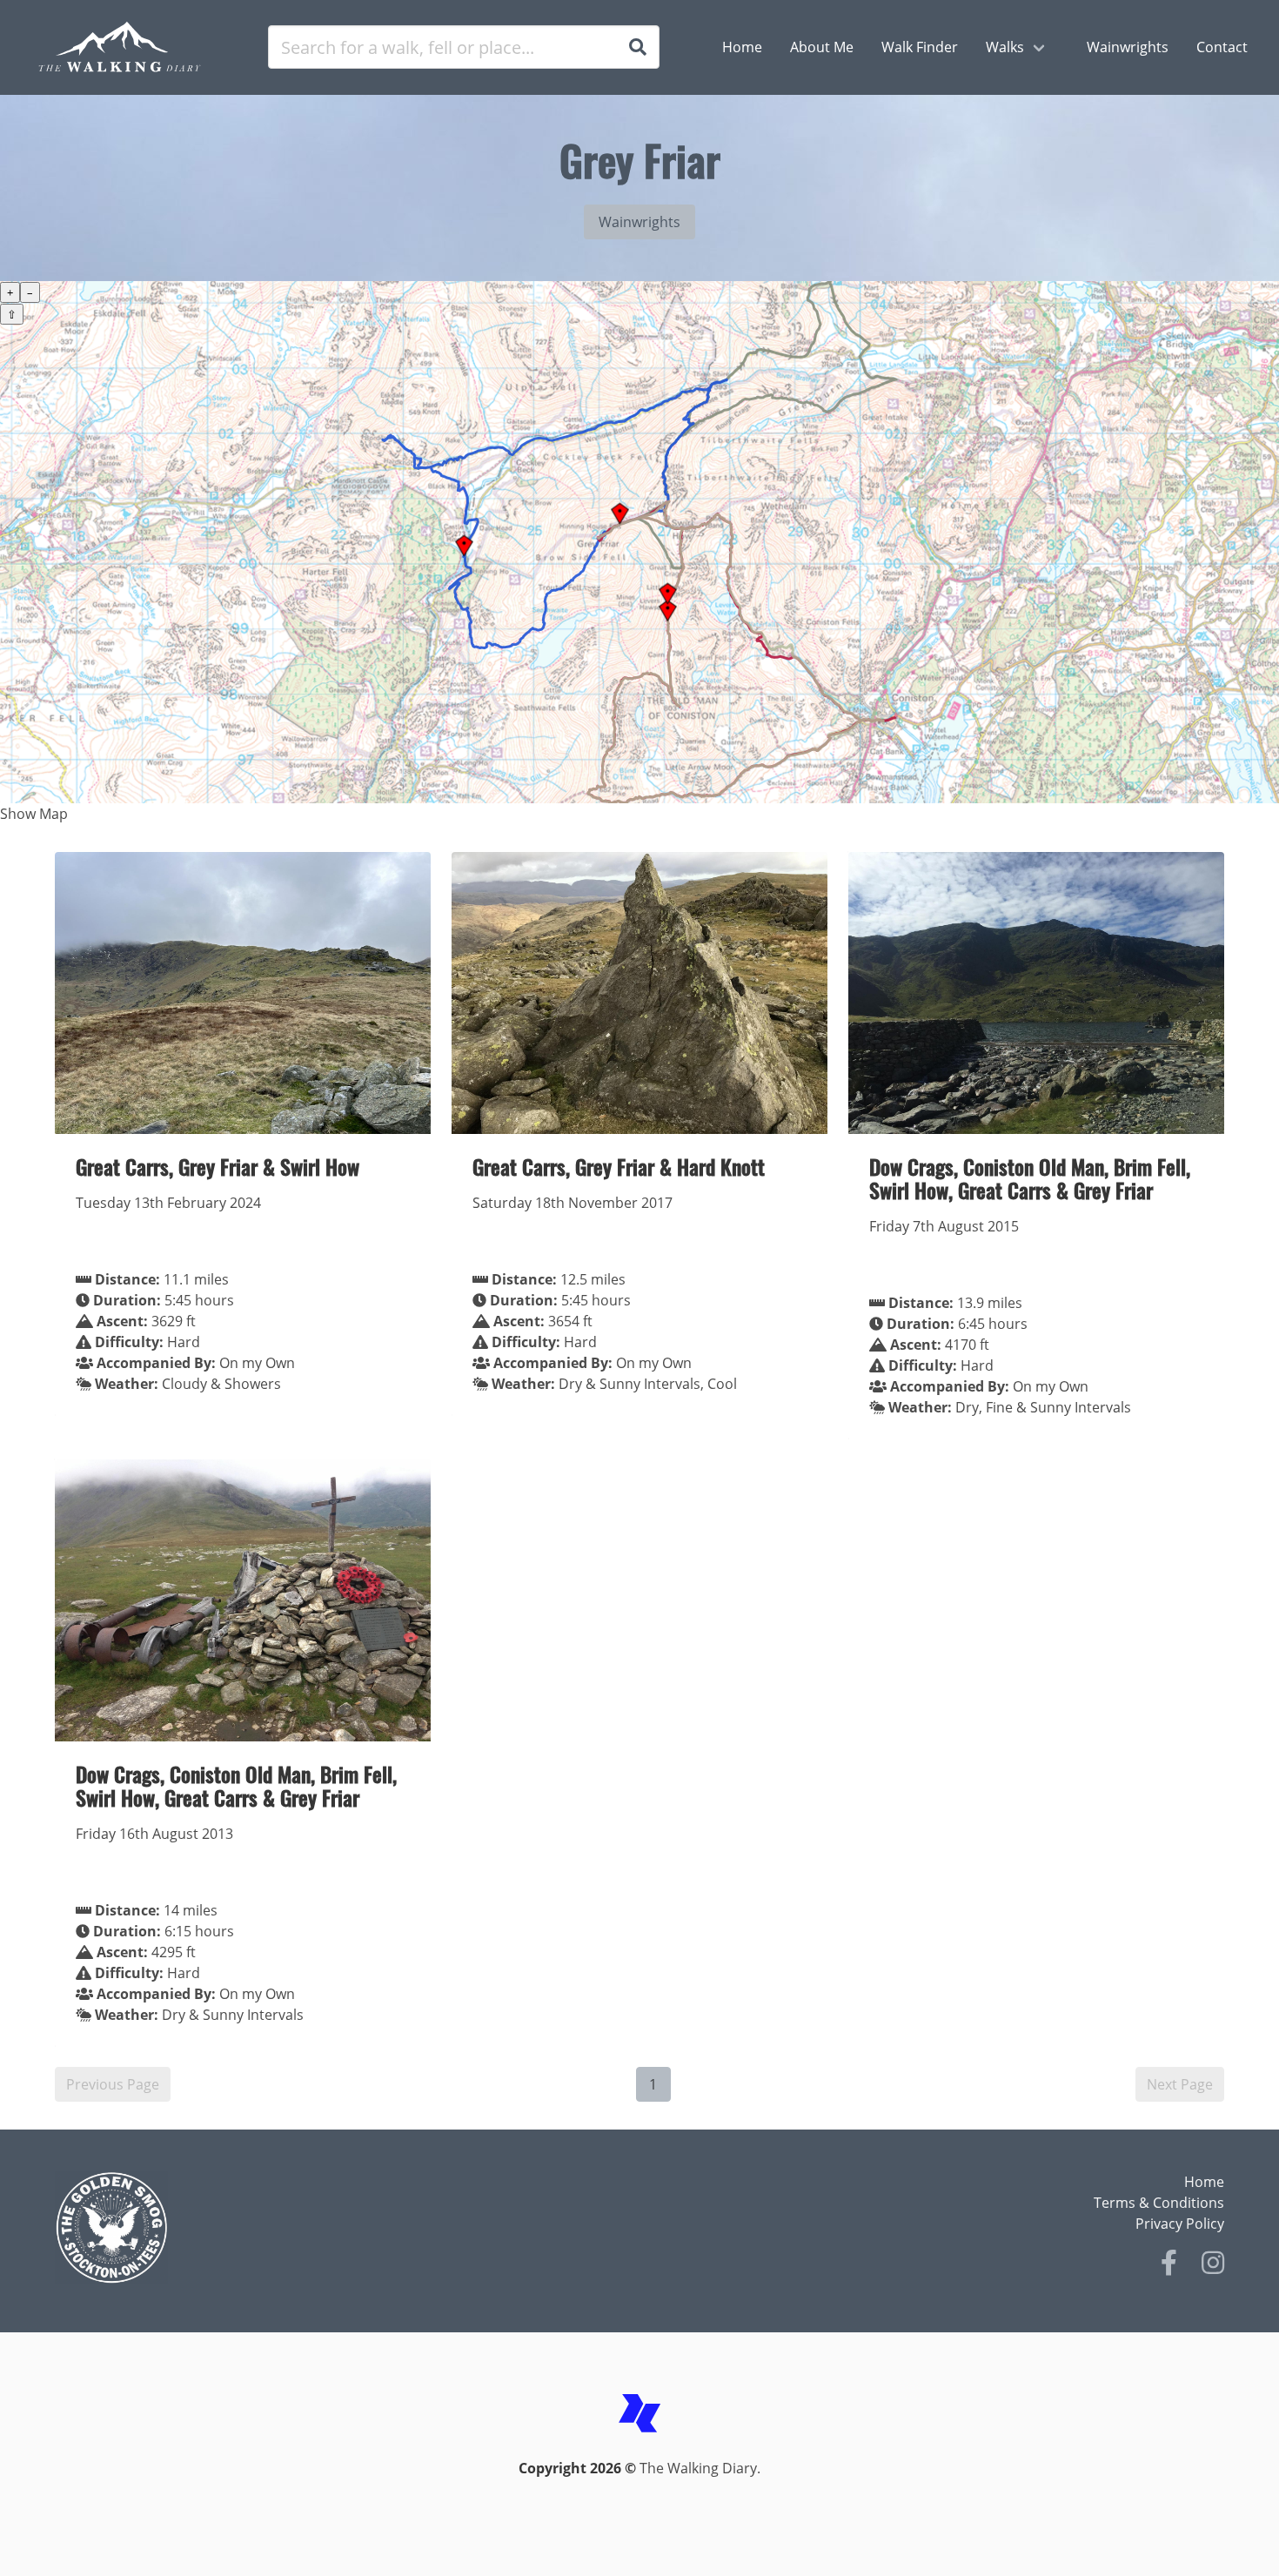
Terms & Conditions (1159, 2203)
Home (1204, 2182)
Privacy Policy (1180, 2224)
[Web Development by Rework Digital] (639, 2447)
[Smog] (342, 2228)
